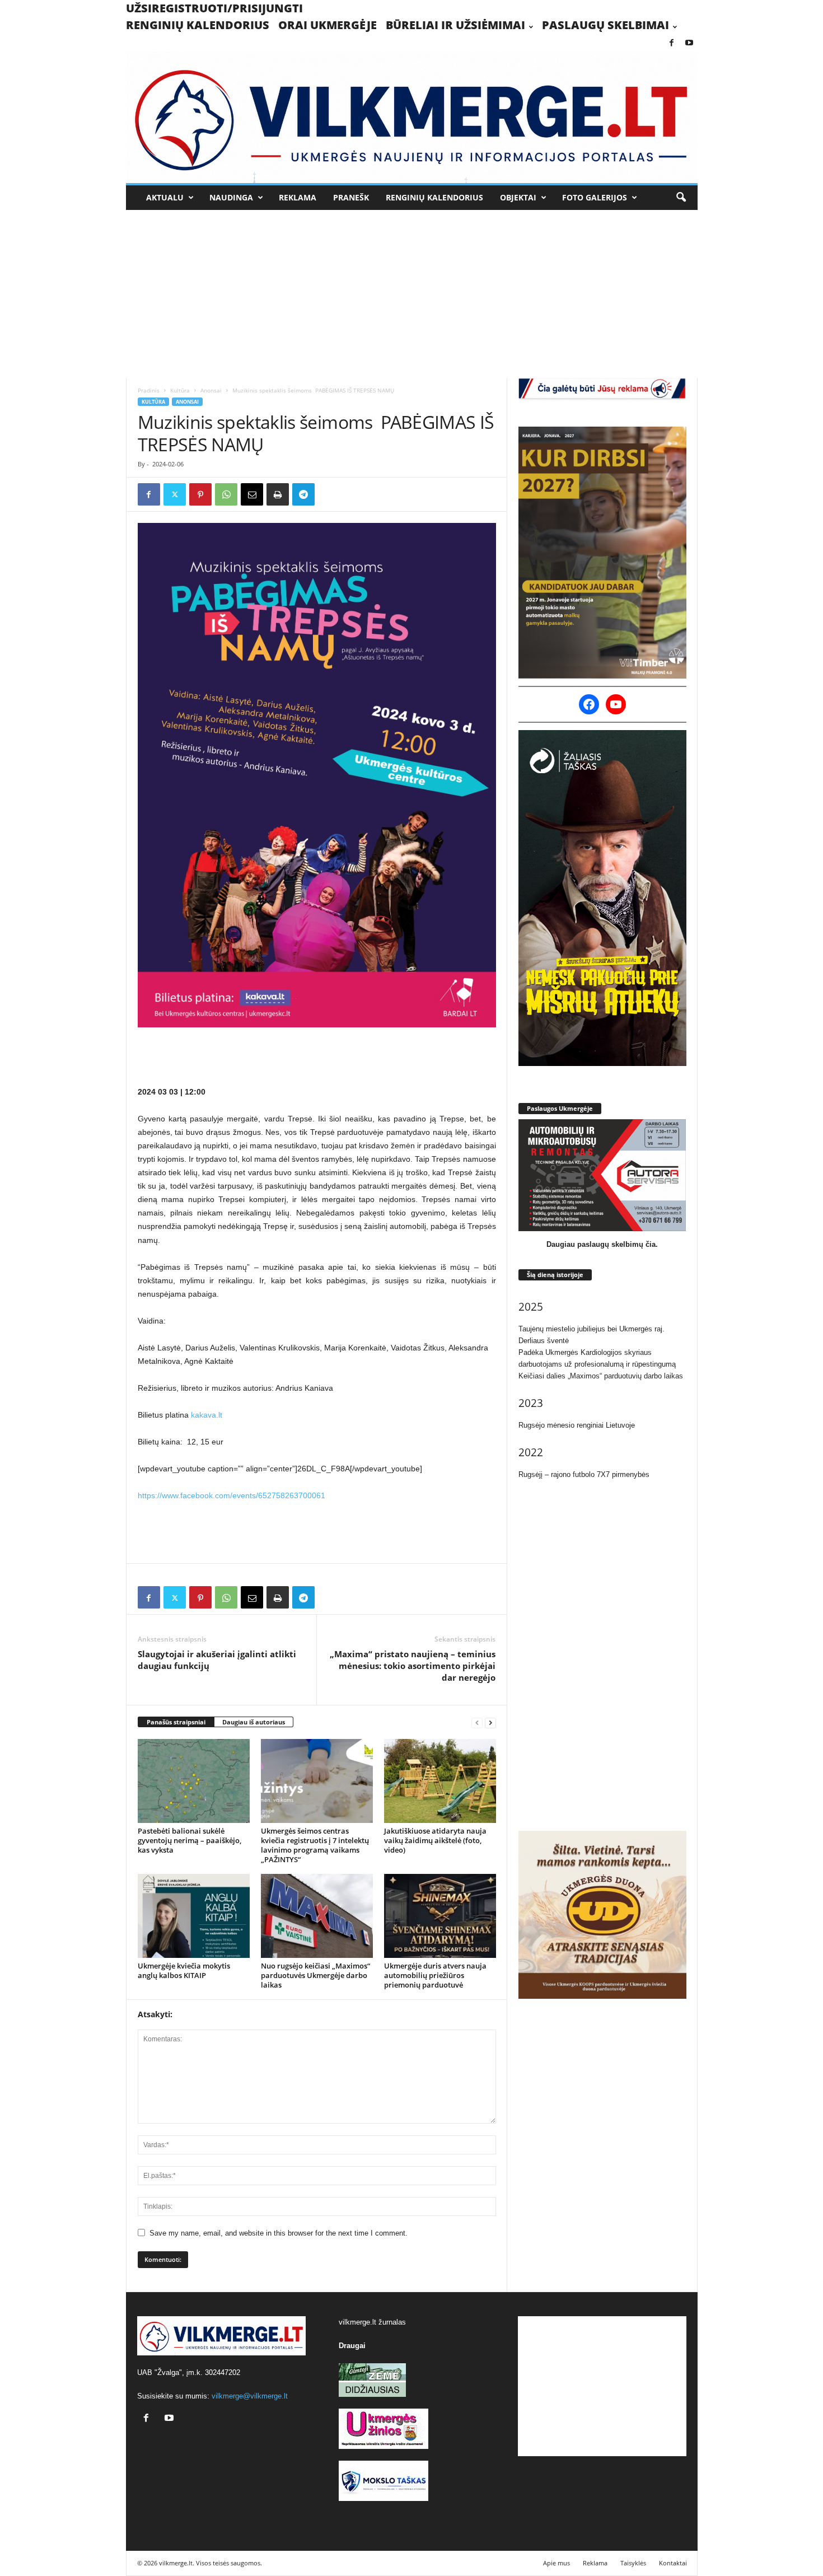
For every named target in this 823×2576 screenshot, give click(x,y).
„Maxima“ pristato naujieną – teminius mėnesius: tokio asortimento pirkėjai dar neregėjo (413, 1666)
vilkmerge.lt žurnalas (372, 2322)
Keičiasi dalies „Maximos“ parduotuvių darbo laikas (601, 1376)
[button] (681, 198)
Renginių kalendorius (198, 25)
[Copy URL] (329, 494)
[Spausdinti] (278, 494)
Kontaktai (673, 2563)
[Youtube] (689, 43)
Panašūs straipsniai (176, 1722)
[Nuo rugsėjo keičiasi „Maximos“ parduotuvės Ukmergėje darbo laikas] (317, 1916)
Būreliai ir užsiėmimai (455, 25)
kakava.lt (207, 1415)
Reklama (298, 197)
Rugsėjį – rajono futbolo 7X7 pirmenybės (584, 1474)
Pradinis (149, 390)
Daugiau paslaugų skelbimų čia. (602, 1244)
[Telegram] (303, 494)
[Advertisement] (412, 294)
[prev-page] (477, 1722)
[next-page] (490, 1722)
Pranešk (351, 197)
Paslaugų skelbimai (605, 25)
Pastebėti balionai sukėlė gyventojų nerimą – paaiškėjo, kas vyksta (190, 1840)
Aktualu (165, 197)
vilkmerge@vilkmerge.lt (250, 2396)
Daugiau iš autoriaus (254, 1722)
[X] (175, 494)
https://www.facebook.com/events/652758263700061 (232, 1495)
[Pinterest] (200, 494)
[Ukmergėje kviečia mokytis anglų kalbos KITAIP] (194, 1916)
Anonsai (211, 390)
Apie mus (557, 2563)
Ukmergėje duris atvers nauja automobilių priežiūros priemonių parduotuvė (435, 1975)
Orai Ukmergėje (328, 25)
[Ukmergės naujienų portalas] (412, 117)
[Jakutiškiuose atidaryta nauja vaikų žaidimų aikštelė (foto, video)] (440, 1781)
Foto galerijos (595, 197)
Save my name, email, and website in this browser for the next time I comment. (279, 2233)
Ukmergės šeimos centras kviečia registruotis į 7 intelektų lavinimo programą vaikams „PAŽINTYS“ (315, 1845)
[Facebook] (672, 43)
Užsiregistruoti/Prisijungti (214, 8)
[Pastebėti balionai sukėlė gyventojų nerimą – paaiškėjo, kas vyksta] (194, 1781)
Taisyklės (633, 2563)
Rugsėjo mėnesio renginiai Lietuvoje (577, 1425)
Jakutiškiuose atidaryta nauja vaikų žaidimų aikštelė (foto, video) (435, 1840)
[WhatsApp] (226, 494)
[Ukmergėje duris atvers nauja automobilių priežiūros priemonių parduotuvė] (440, 1916)
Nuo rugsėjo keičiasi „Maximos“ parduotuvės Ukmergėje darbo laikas (315, 1975)
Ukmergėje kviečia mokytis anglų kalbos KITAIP (184, 1970)
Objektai (518, 197)
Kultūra (180, 390)
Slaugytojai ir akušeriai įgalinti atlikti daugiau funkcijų (217, 1660)
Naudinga (231, 197)
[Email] (252, 494)
